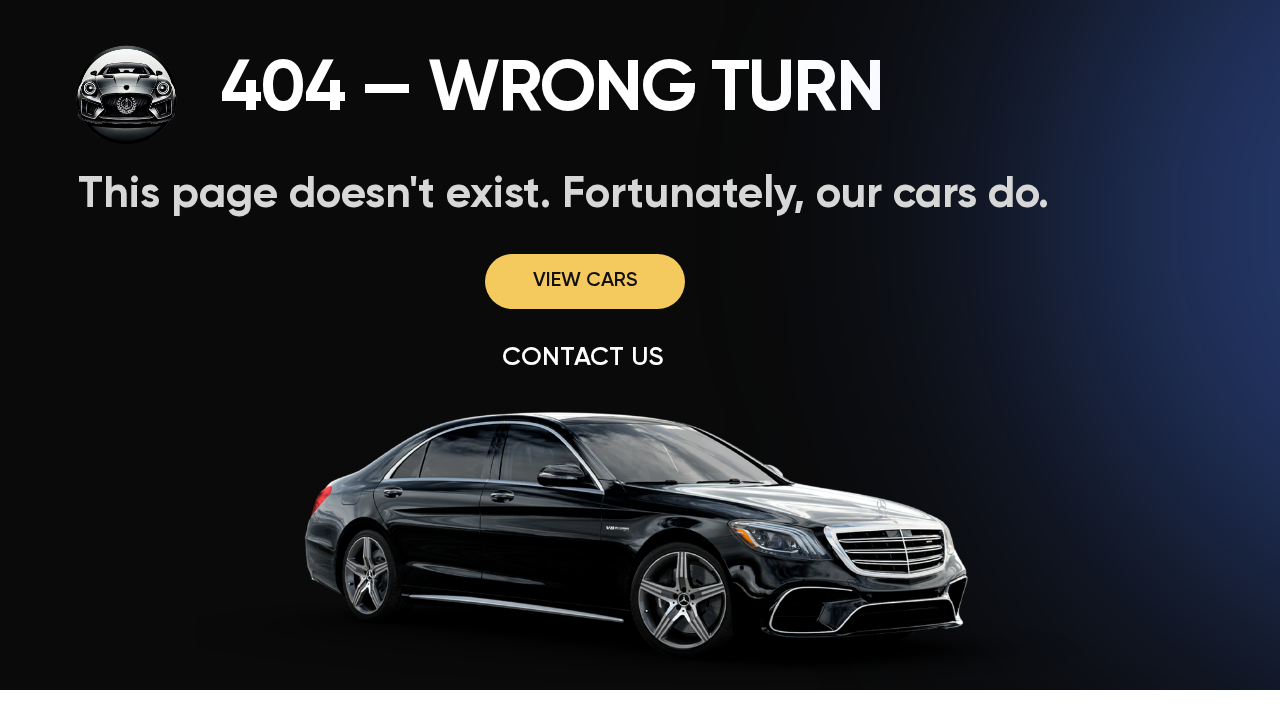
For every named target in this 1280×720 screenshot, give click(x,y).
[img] (128, 93)
